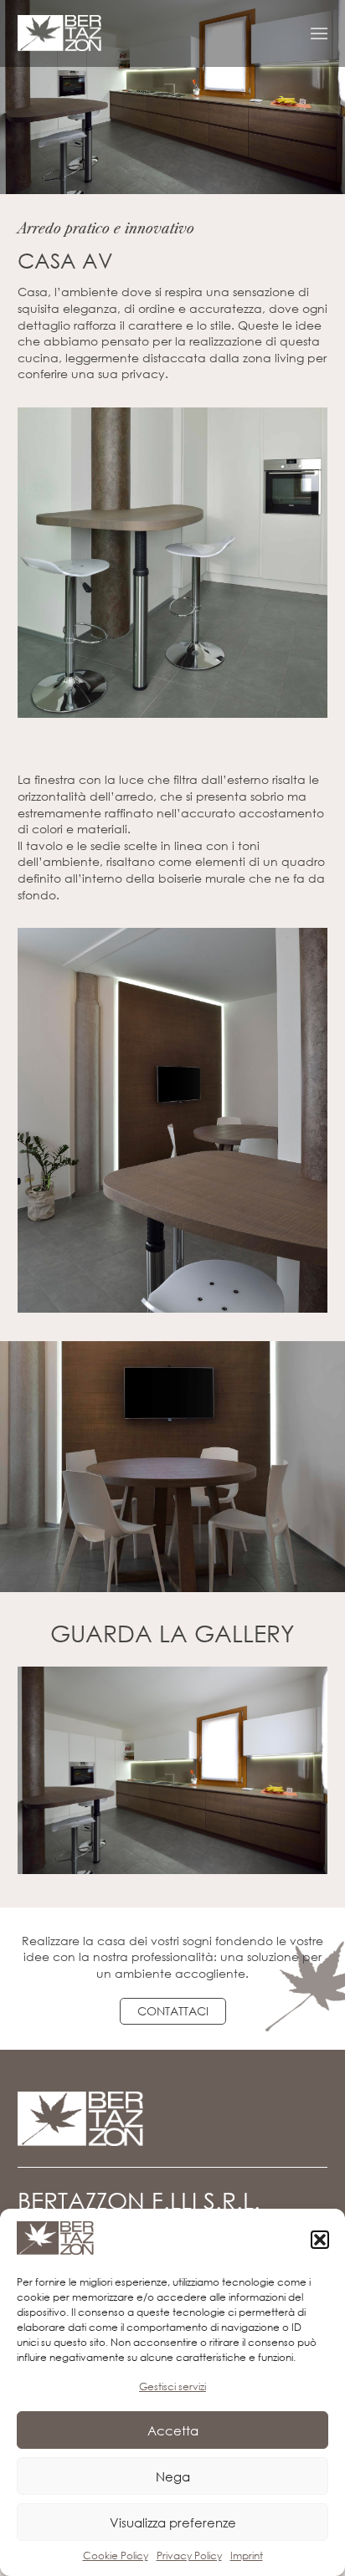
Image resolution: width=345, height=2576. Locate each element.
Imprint (247, 2556)
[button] (320, 2240)
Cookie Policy (116, 2556)
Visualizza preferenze (173, 2522)
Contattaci (173, 2011)
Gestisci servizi (172, 2387)
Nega (173, 2476)
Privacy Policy (189, 2556)
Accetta (173, 2430)
